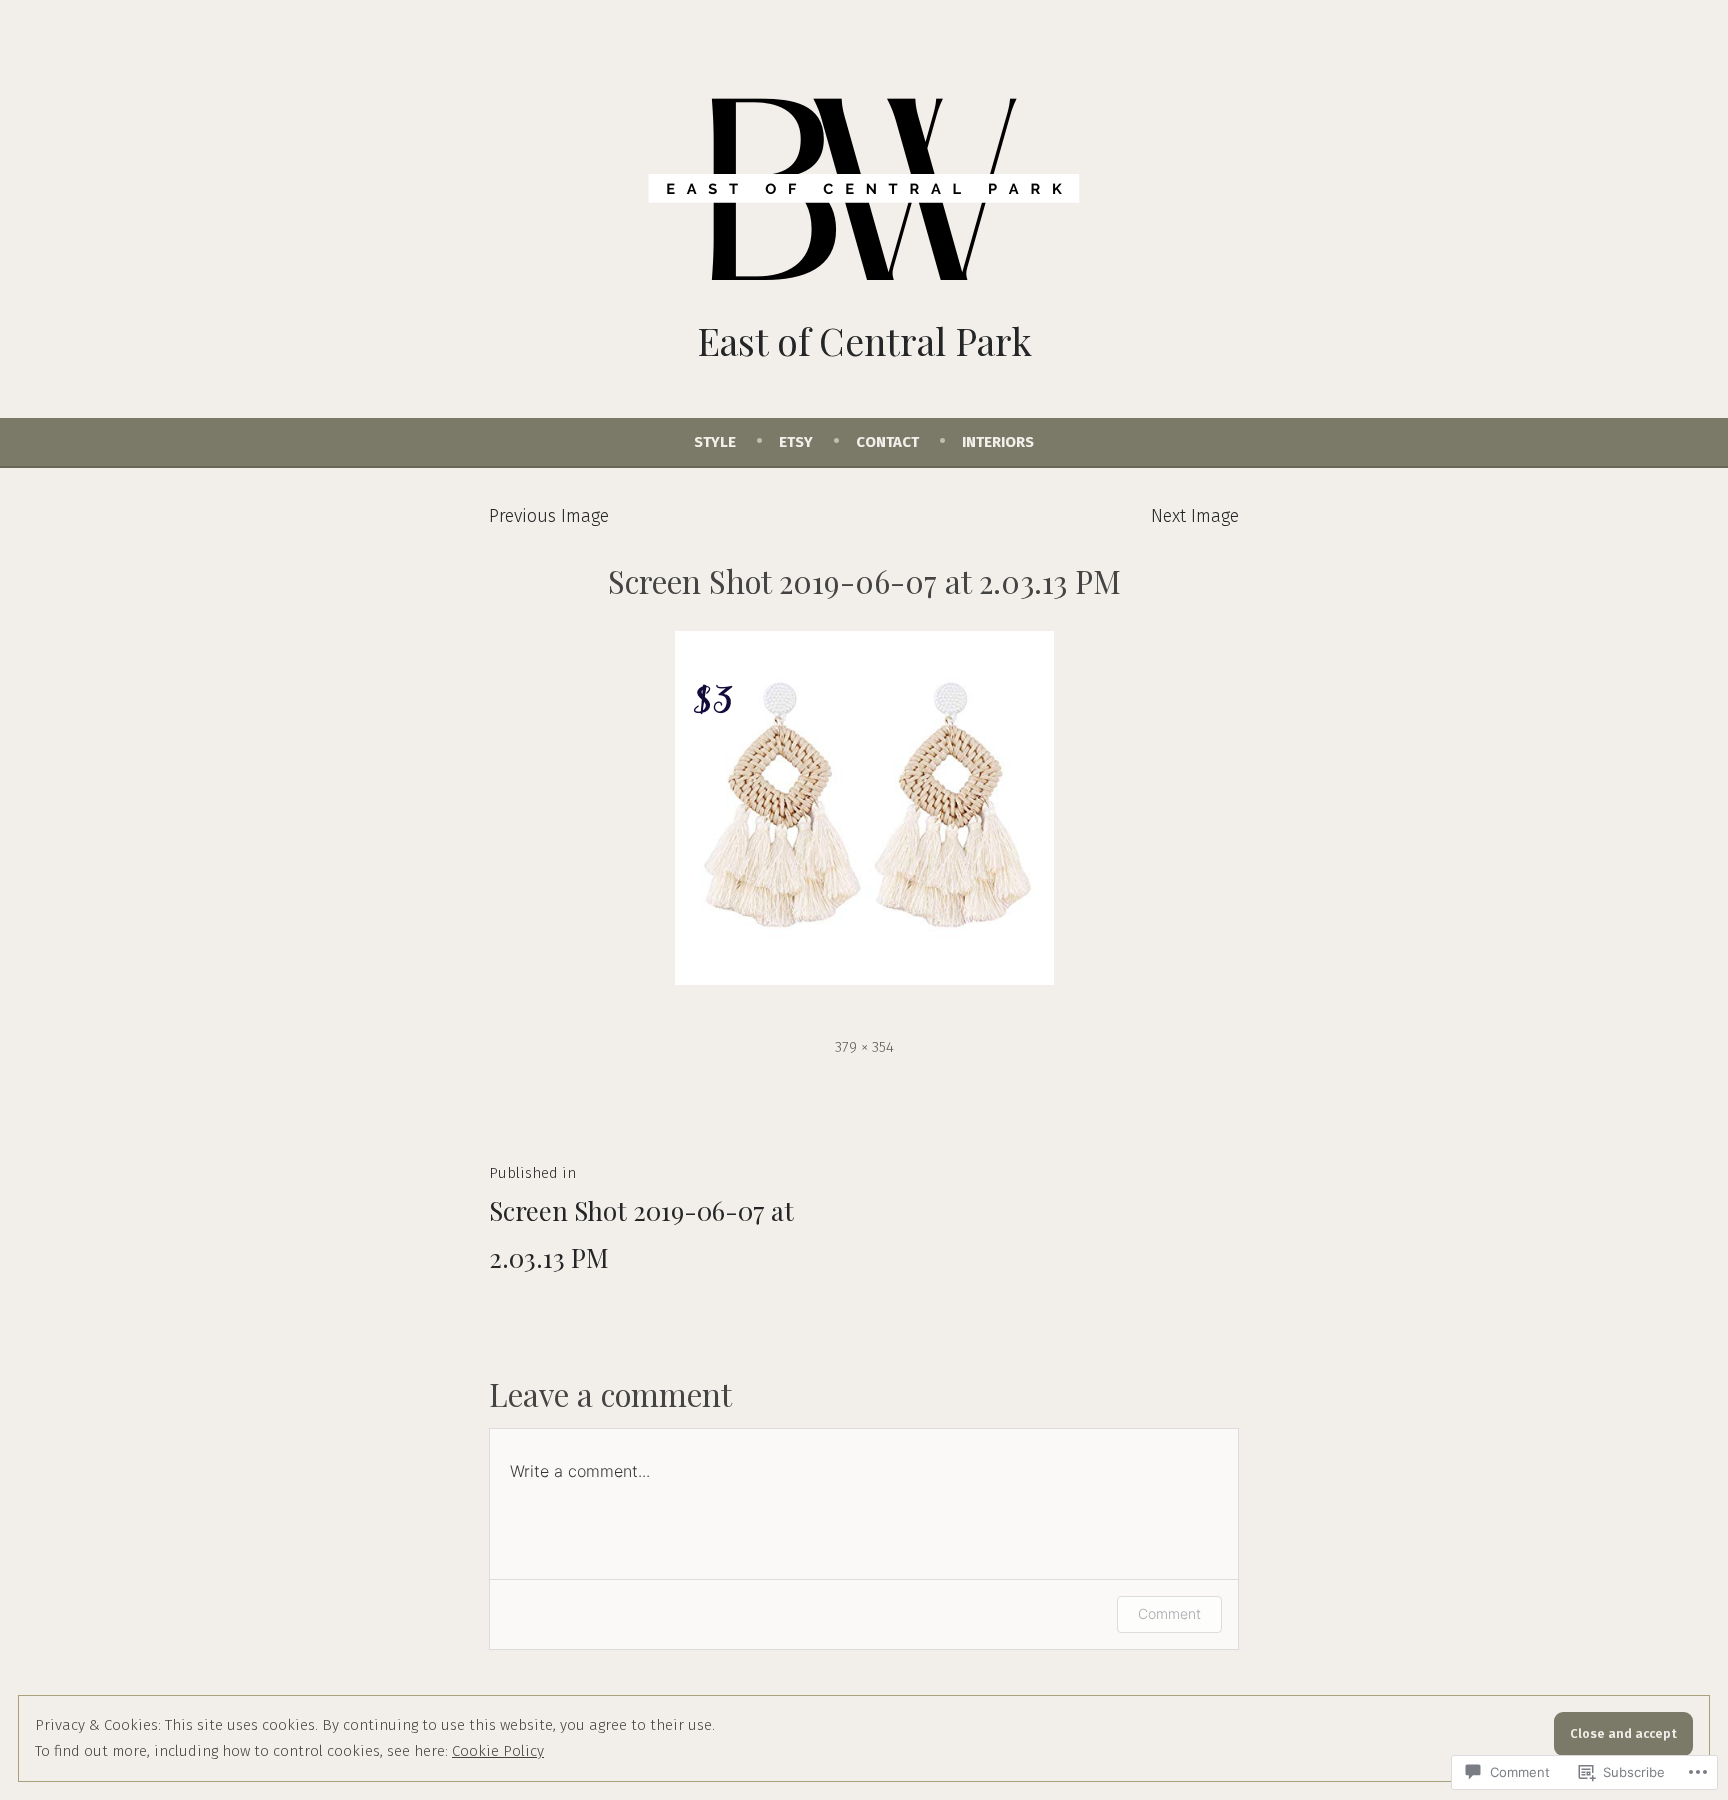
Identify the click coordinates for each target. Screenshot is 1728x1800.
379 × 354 (864, 1047)
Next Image (1195, 516)
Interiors (998, 442)
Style (715, 442)
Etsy (796, 442)
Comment (1169, 1613)
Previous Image (549, 516)
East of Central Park (864, 340)
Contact (887, 442)
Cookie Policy (498, 1751)
